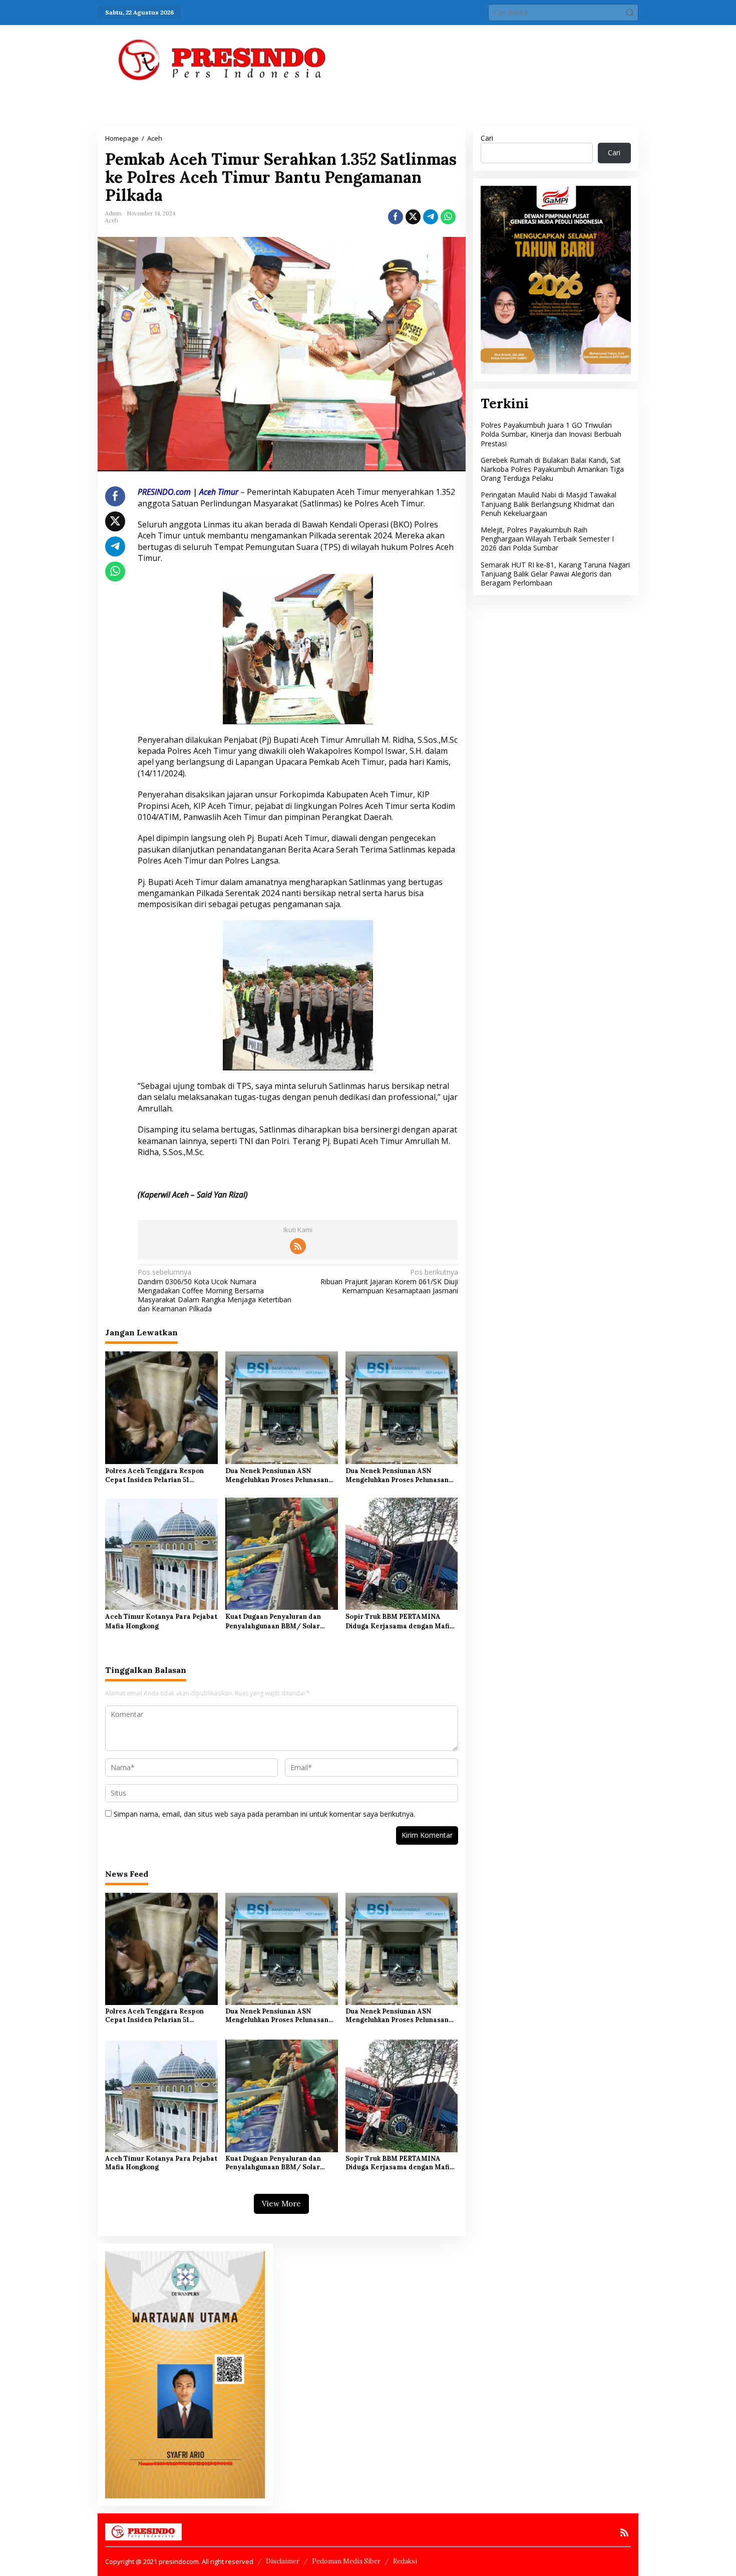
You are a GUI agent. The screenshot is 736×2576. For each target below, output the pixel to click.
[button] (630, 13)
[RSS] (298, 1246)
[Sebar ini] (396, 217)
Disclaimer (283, 2561)
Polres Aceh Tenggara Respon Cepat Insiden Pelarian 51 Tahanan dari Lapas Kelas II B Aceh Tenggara (155, 1476)
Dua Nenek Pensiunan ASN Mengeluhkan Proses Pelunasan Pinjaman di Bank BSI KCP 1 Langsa (277, 1476)
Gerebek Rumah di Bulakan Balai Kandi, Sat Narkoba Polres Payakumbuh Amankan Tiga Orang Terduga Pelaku (552, 469)
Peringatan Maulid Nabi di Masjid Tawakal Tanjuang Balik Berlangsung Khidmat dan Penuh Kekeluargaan (548, 504)
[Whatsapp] (448, 217)
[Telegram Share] (431, 217)
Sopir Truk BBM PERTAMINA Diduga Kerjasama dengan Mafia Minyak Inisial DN (400, 1621)
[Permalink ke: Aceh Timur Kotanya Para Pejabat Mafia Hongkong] (161, 1553)
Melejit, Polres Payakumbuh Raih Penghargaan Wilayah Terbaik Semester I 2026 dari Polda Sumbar (547, 539)
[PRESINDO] (223, 59)
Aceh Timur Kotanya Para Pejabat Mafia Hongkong (161, 1621)
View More (281, 2204)
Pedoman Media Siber (346, 2561)
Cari (487, 138)
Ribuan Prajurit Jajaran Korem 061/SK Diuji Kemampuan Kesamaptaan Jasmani (389, 1281)
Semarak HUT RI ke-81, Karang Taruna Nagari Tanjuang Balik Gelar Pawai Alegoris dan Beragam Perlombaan (555, 574)
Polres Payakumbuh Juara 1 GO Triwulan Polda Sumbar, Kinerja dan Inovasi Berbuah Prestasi (551, 434)
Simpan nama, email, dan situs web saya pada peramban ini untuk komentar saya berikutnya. (264, 1814)
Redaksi (405, 2561)
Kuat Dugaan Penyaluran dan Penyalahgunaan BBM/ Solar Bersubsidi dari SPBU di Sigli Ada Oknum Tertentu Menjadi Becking (281, 1621)
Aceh (112, 220)
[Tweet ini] (413, 217)
